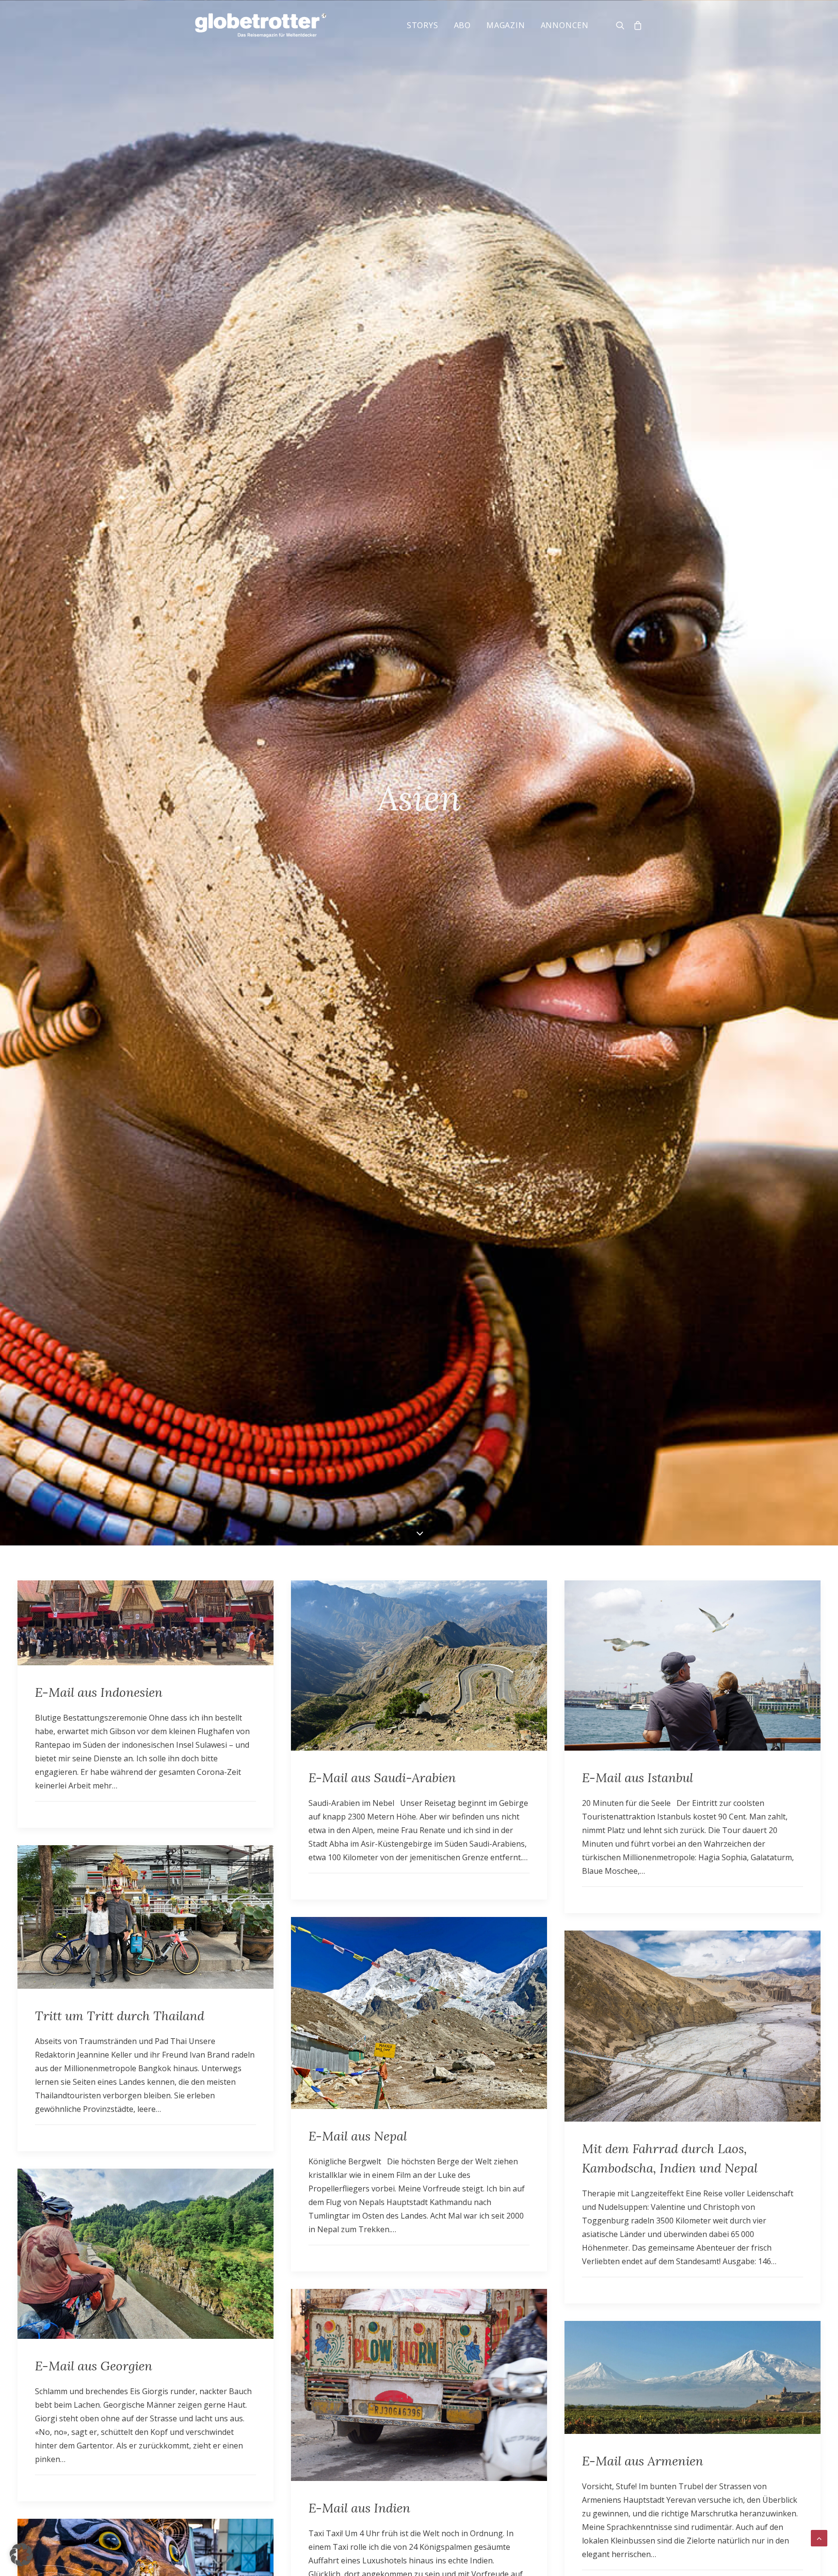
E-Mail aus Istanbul (637, 1778)
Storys (423, 25)
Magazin (506, 25)
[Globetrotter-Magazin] (261, 25)
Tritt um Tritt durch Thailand (120, 2016)
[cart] (636, 25)
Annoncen (565, 25)
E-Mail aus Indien (359, 2508)
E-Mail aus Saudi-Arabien (382, 1778)
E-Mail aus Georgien (94, 2366)
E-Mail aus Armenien (643, 2461)
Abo (462, 25)
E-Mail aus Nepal (358, 2136)
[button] (21, 2555)
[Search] (622, 25)
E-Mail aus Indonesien (99, 1692)
